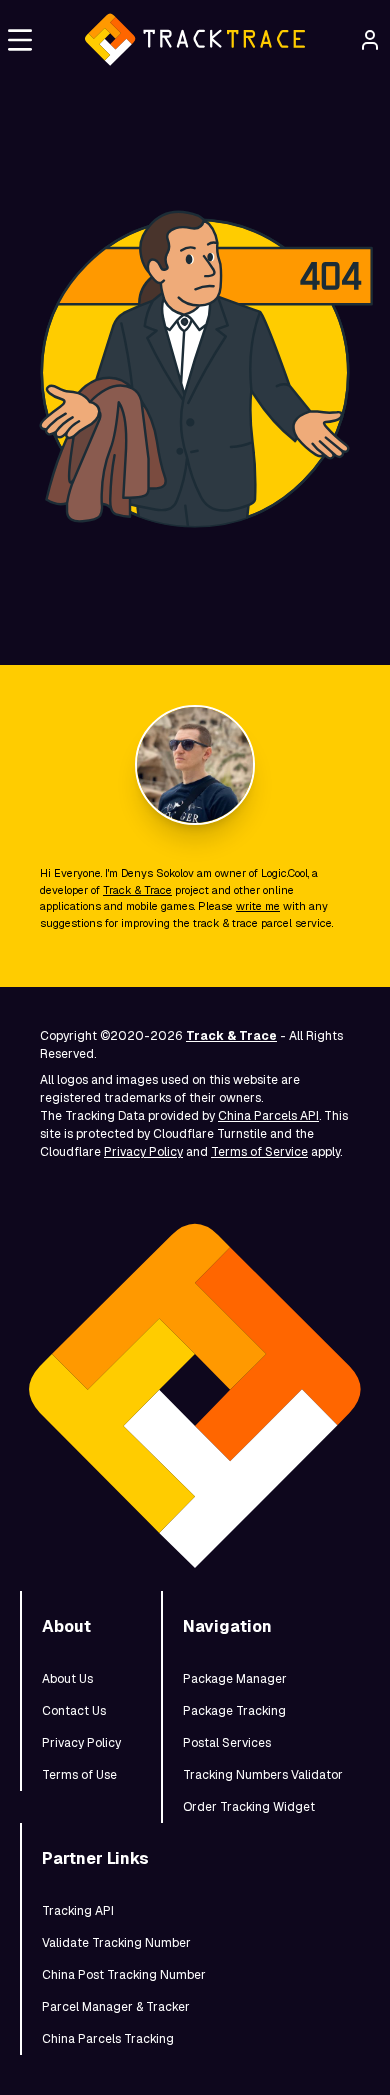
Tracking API (78, 1911)
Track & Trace (137, 890)
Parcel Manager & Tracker (116, 2007)
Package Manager (235, 1679)
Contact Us (74, 1711)
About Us (67, 1679)
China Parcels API (268, 1116)
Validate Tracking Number (116, 1943)
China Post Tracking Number (124, 1975)
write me (258, 906)
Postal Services (227, 1743)
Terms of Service (259, 1152)
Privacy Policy (143, 1152)
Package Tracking (234, 1711)
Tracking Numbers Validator (263, 1775)
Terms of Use (79, 1775)
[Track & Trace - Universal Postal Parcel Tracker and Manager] (195, 40)
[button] (20, 40)
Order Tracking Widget (249, 1807)
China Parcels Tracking (108, 2039)
